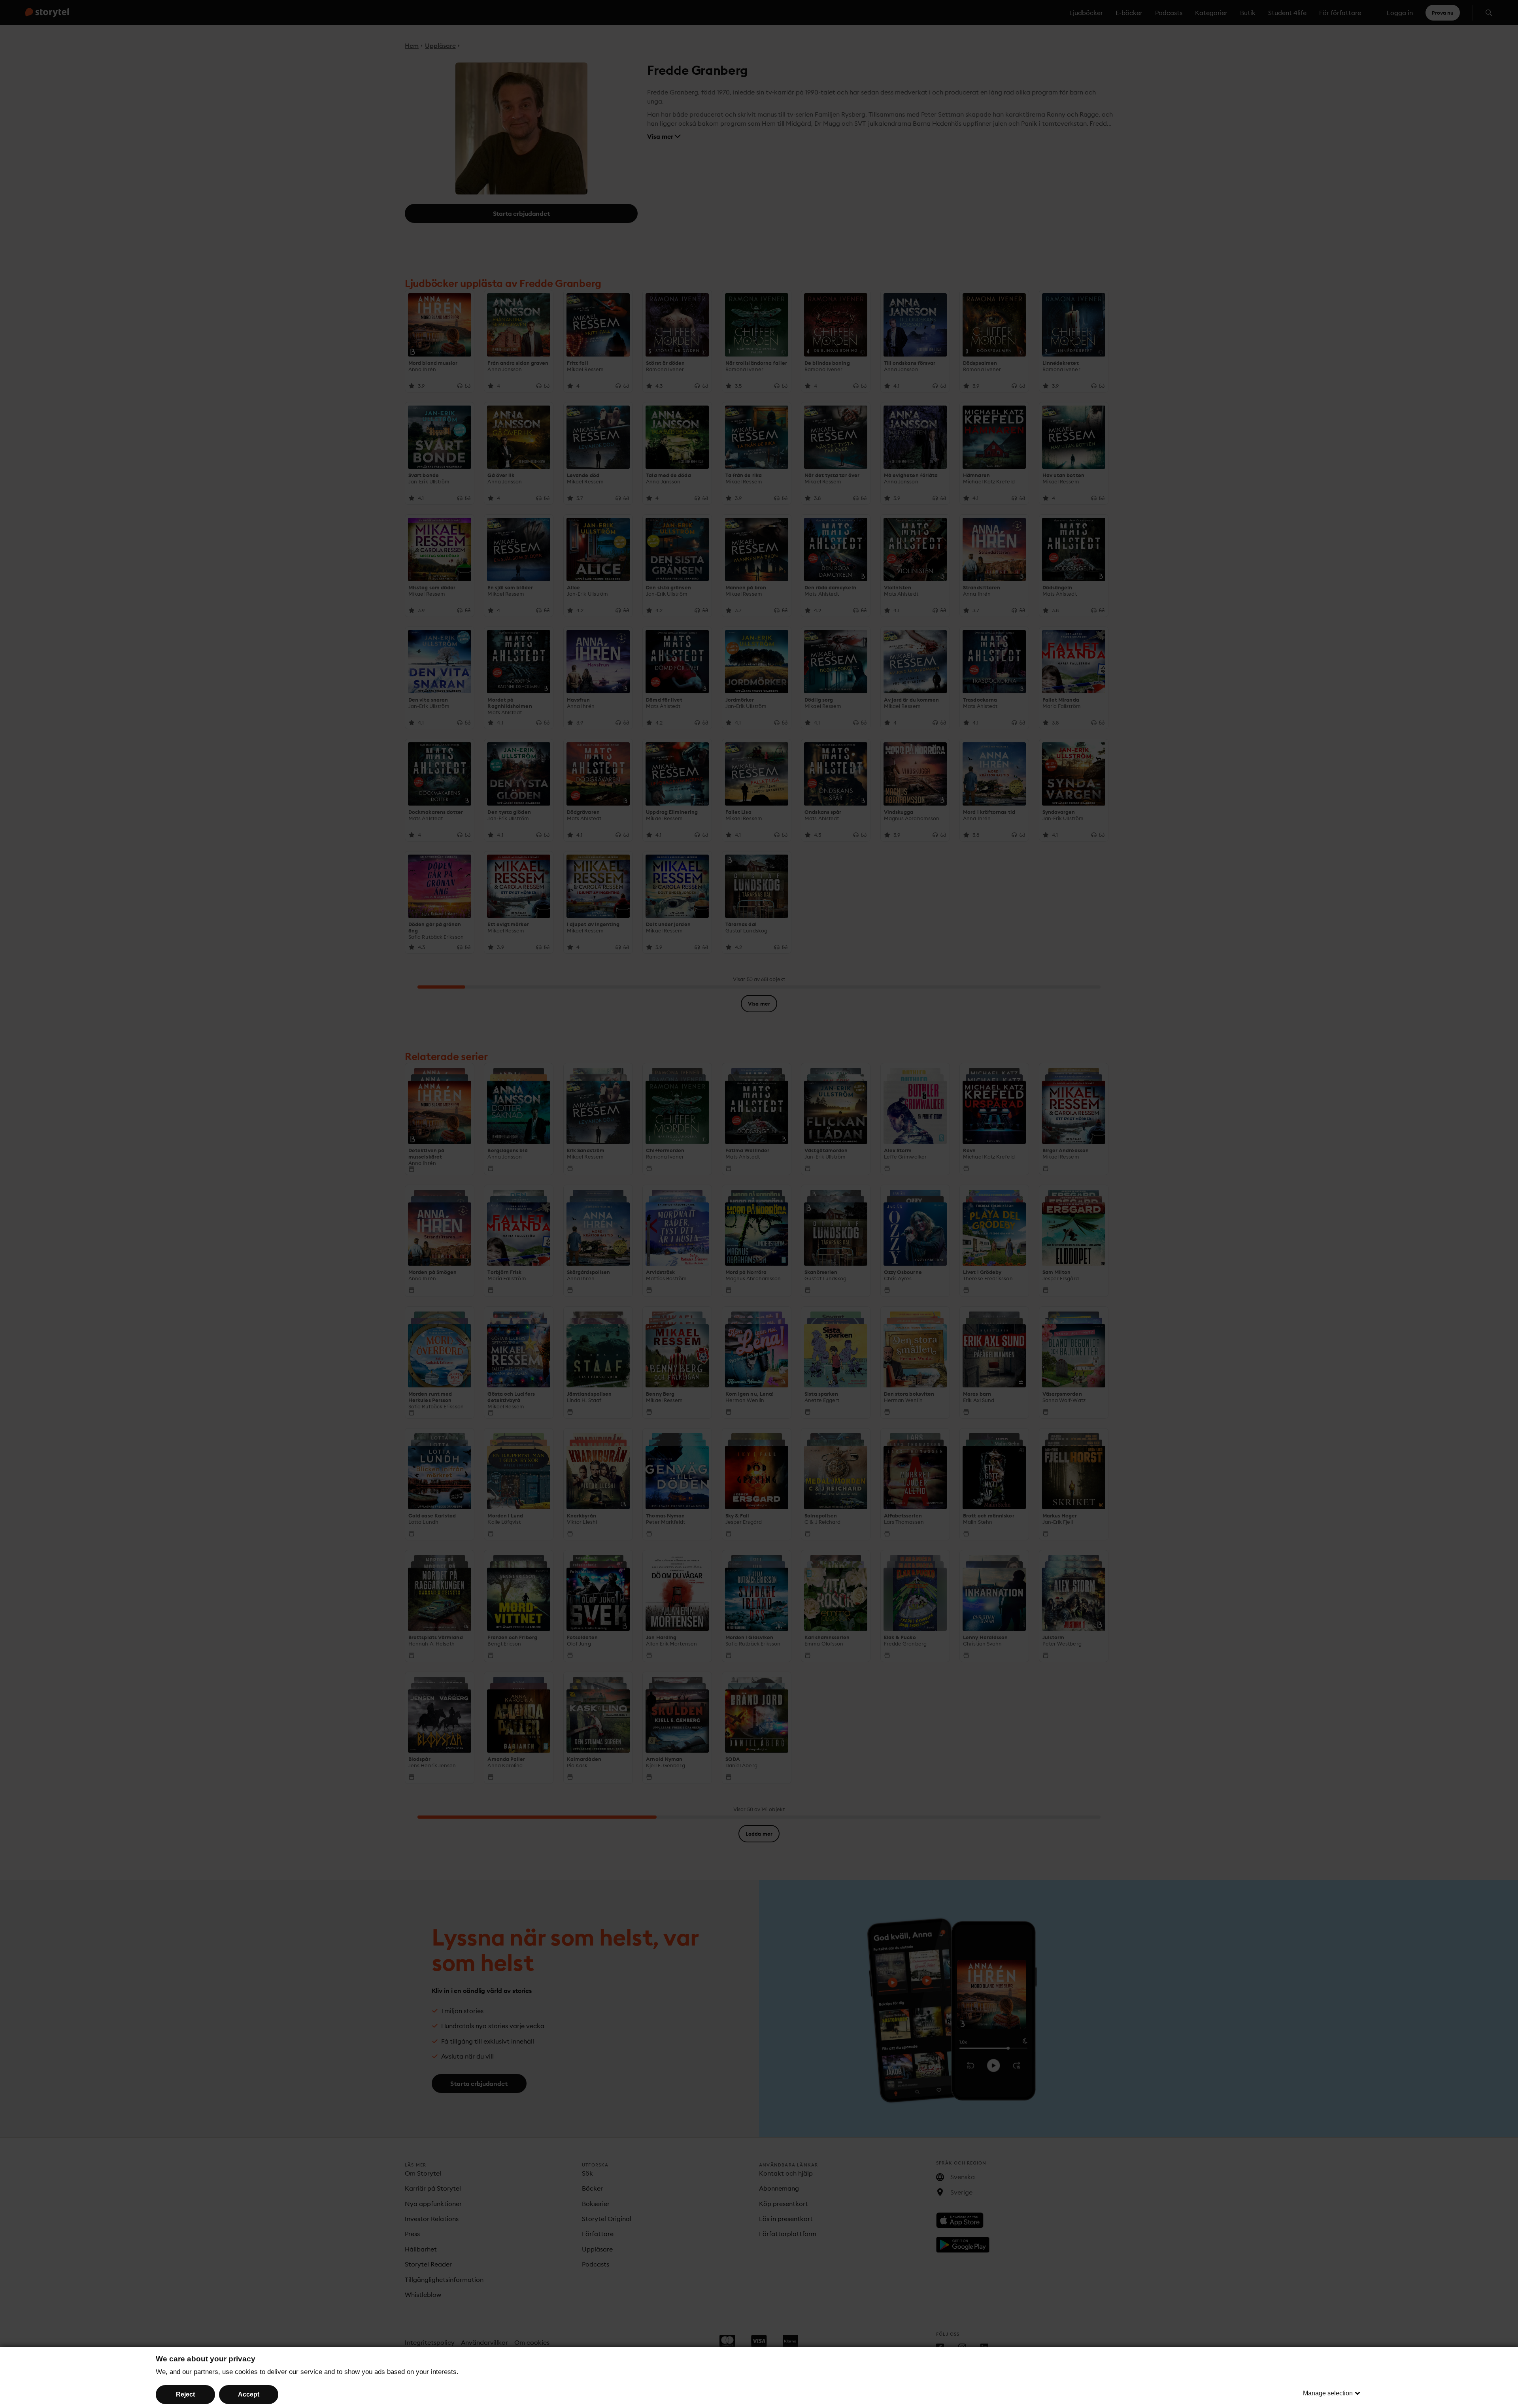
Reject (185, 2394)
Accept (249, 2394)
